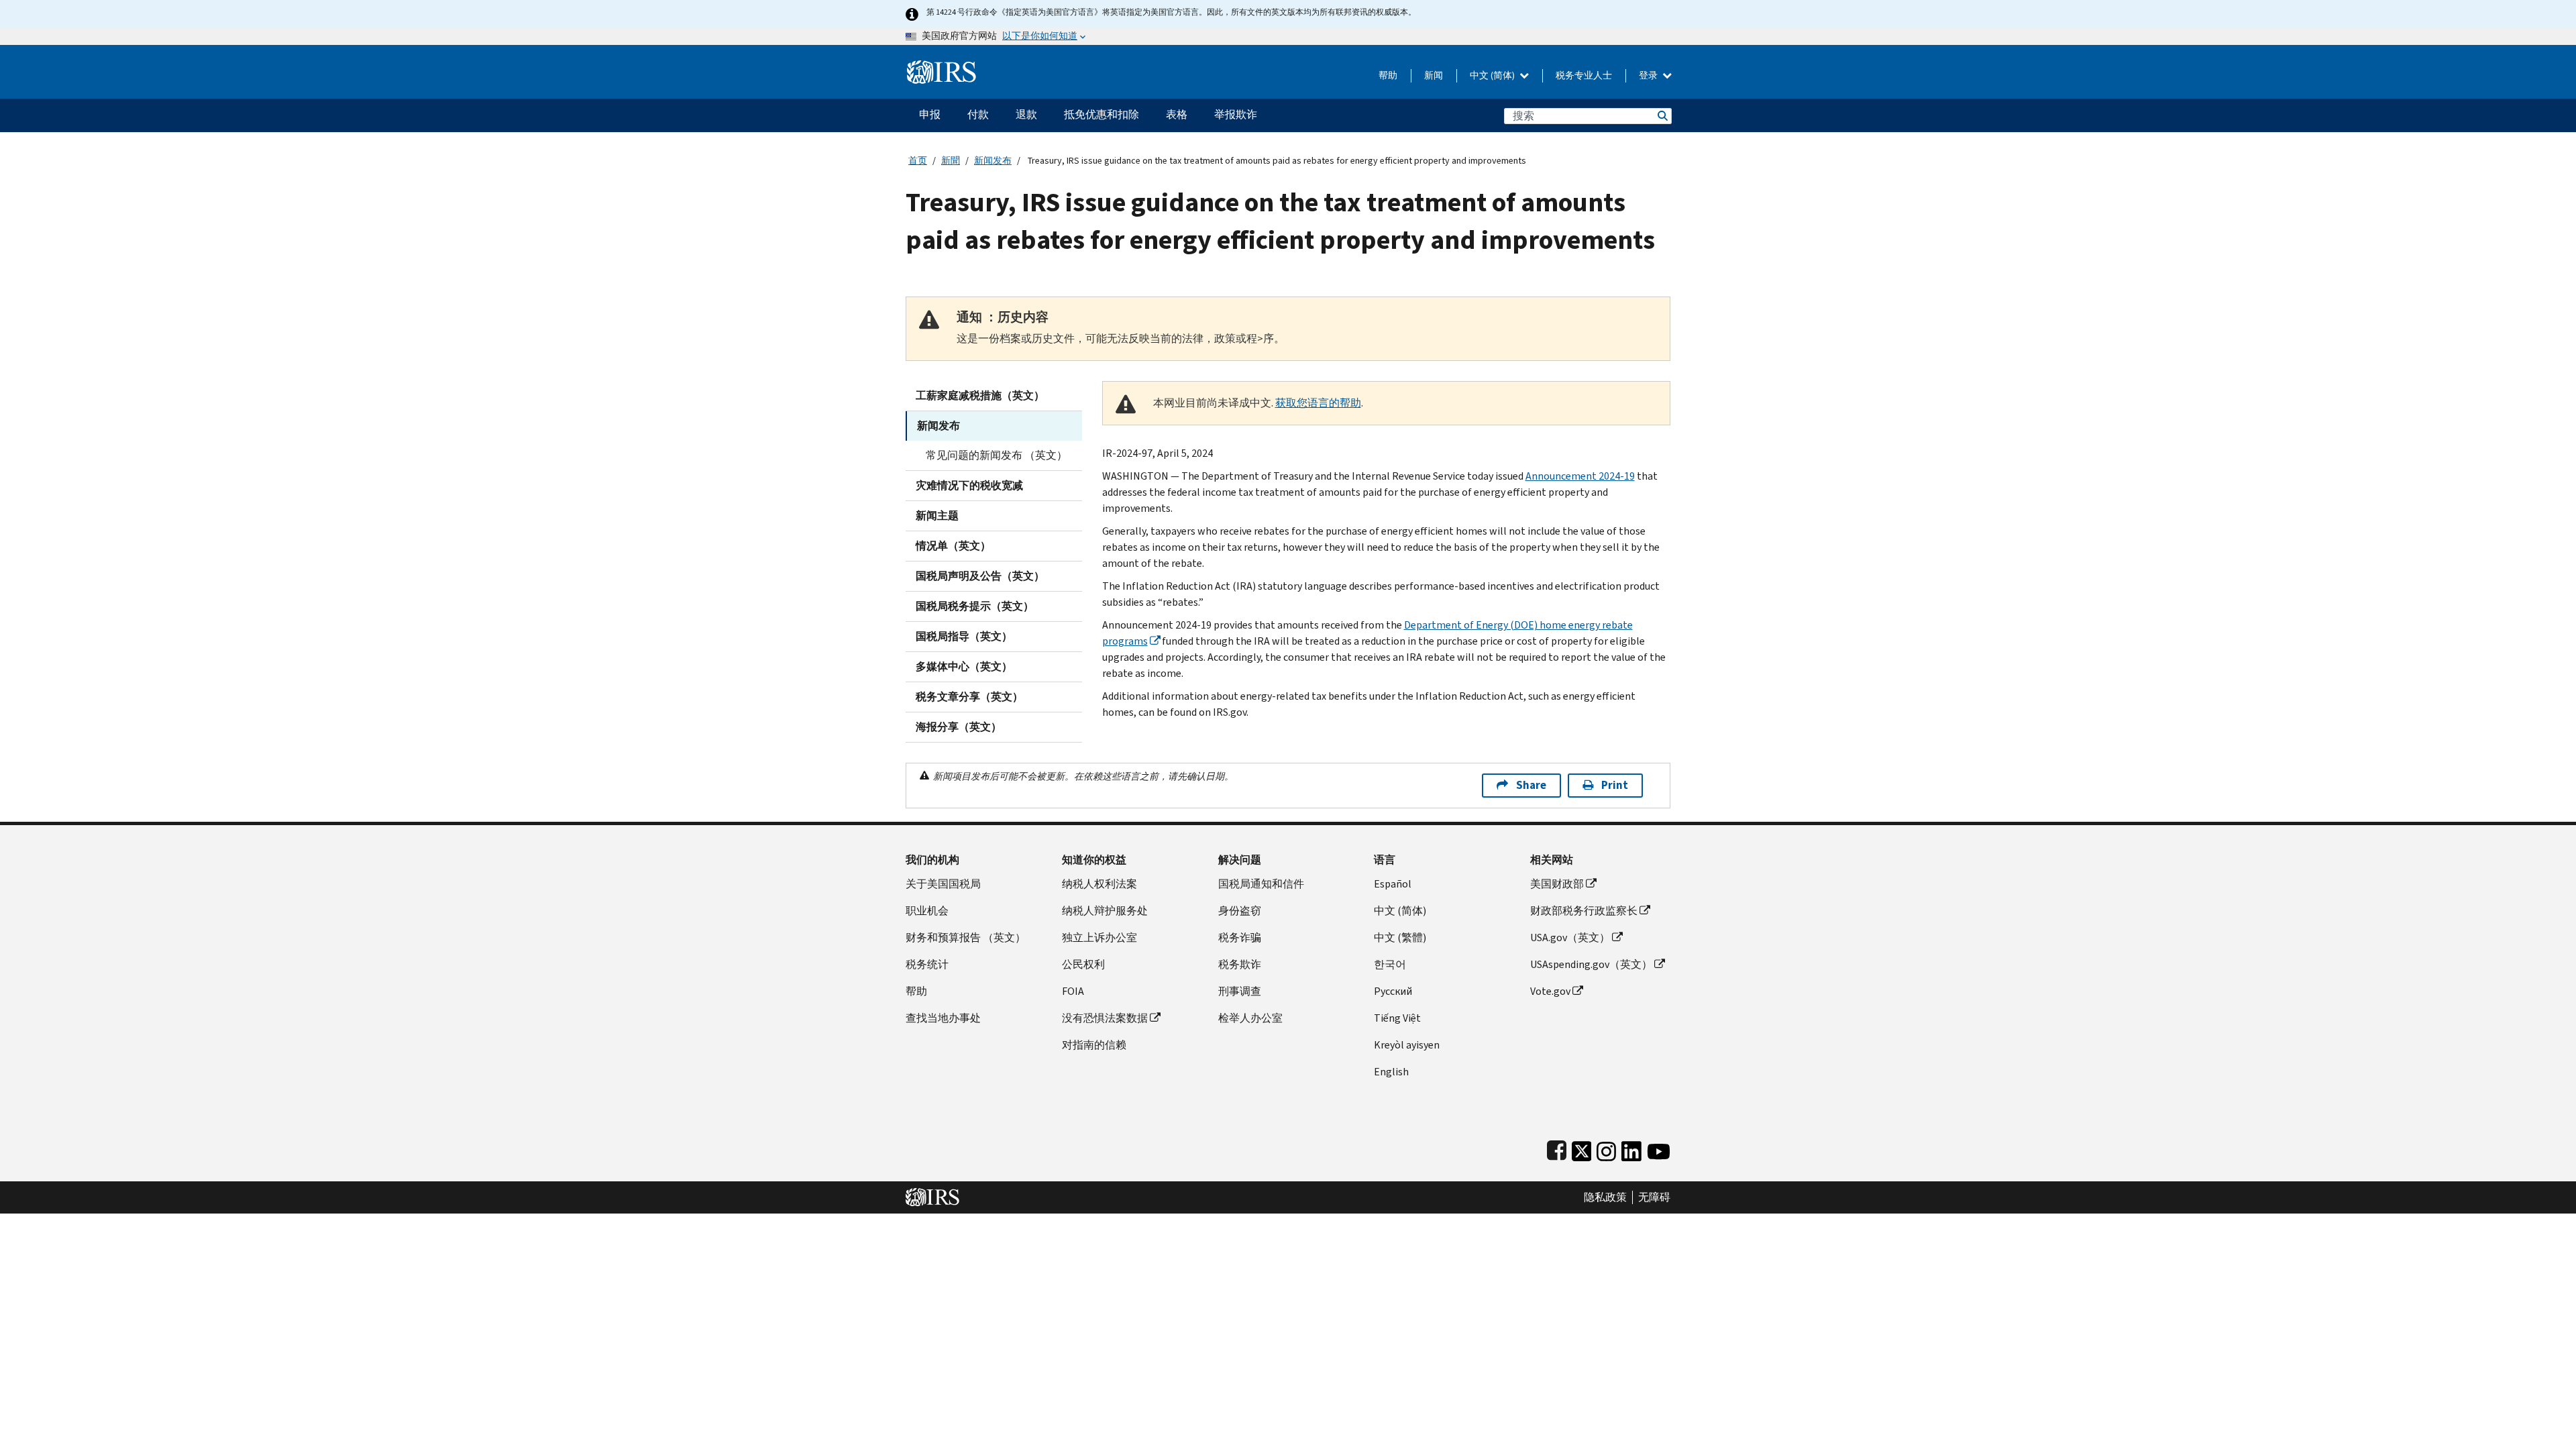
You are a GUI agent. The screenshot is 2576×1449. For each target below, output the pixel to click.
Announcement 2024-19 (1580, 476)
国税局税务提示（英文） (975, 606)
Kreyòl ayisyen (1407, 1045)
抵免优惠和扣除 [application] (1102, 114)
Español (1393, 884)
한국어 (1390, 964)
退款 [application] (1026, 114)
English (1391, 1072)
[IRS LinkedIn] (1631, 1148)
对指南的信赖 (1094, 1045)
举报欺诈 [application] (1236, 114)
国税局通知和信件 (1261, 884)
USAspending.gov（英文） (1591, 964)
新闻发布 (993, 161)
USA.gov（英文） (1570, 937)
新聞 (951, 161)
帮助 (1388, 75)
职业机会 (927, 911)
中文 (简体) (1493, 75)
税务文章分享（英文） (969, 697)
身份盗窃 (1240, 911)
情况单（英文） (953, 546)
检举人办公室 (1250, 1018)
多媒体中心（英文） (964, 666)
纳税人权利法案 (1099, 884)
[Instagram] (1606, 1148)
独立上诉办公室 (1099, 937)
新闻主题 (937, 516)
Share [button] (1531, 785)
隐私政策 (1605, 1197)
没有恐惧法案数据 (1105, 1018)
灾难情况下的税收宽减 (969, 485)
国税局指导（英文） (964, 636)
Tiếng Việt (1397, 1018)
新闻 (1434, 75)
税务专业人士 (1584, 75)
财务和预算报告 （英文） (966, 937)
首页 (918, 161)
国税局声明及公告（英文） (980, 576)
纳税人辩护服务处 (1105, 911)
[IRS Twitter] (1582, 1148)
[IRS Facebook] (1557, 1148)
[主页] (942, 67)
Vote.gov (1550, 991)
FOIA (1073, 991)
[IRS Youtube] (1659, 1148)
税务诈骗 (1240, 937)
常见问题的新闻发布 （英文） (997, 455)
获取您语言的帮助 (1318, 403)
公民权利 (1083, 964)
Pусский (1393, 991)
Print (1615, 785)
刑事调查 (1240, 991)
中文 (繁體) (1400, 937)
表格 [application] (1177, 114)
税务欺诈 (1240, 964)
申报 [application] (930, 114)
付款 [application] (978, 114)
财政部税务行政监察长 (1584, 911)
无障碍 (1654, 1197)
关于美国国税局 (943, 884)
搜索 (1662, 116)
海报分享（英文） (959, 727)
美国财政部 (1557, 884)
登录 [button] (1649, 75)
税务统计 (927, 964)
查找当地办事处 (943, 1018)
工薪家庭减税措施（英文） (980, 395)
